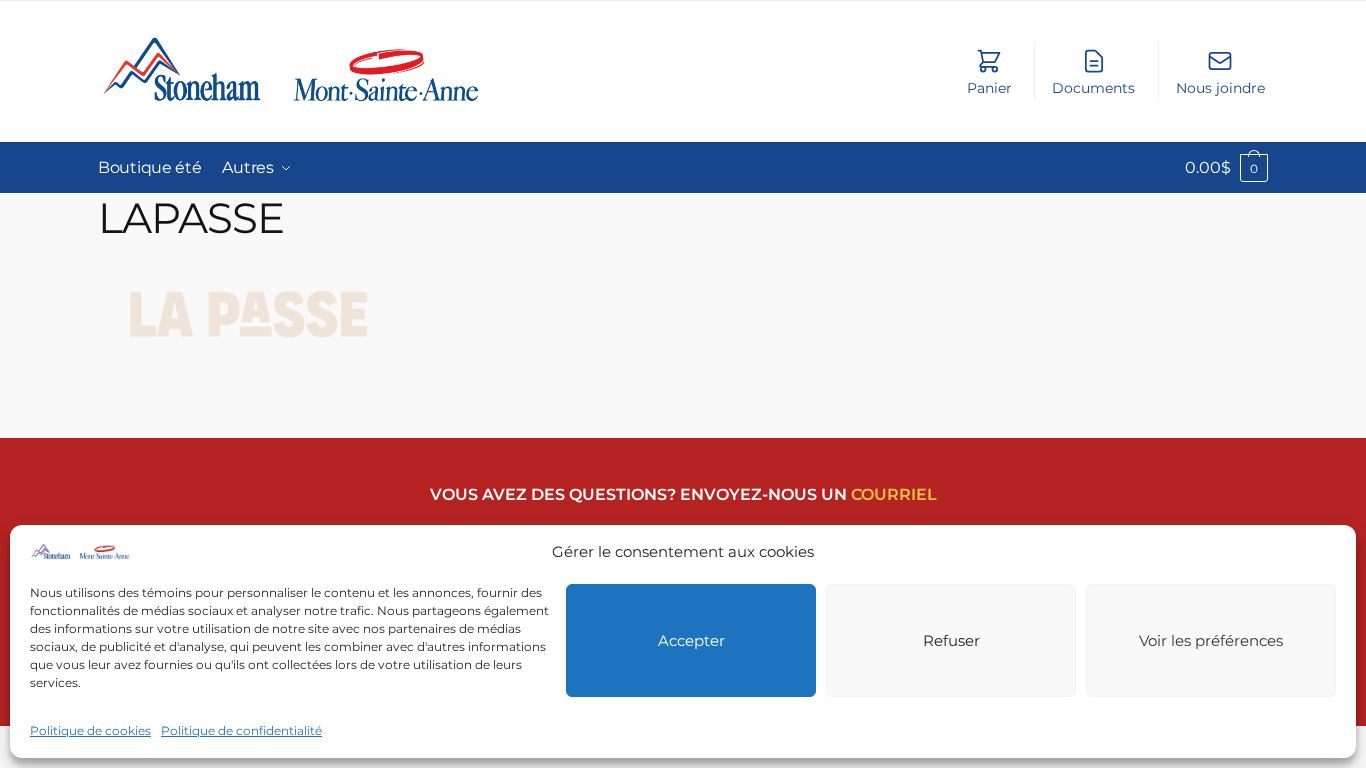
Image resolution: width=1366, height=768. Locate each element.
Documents (1093, 88)
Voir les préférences (1211, 640)
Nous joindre (1220, 88)
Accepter (691, 640)
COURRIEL (894, 494)
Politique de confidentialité (241, 730)
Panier (989, 88)
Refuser (951, 640)
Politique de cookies (90, 730)
